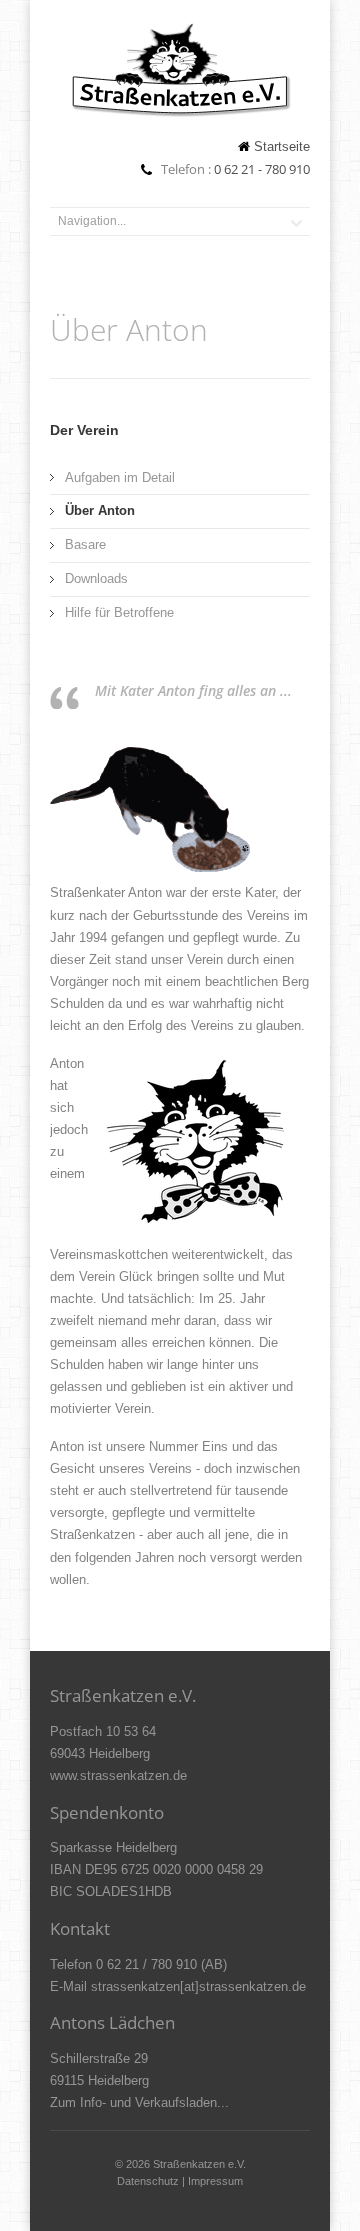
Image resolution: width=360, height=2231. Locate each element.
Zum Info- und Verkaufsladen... (139, 2102)
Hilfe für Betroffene (119, 612)
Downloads (96, 578)
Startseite (282, 146)
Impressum (215, 2181)
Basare (85, 544)
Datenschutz (148, 2181)
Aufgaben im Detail (120, 477)
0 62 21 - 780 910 (262, 169)
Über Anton (100, 510)
